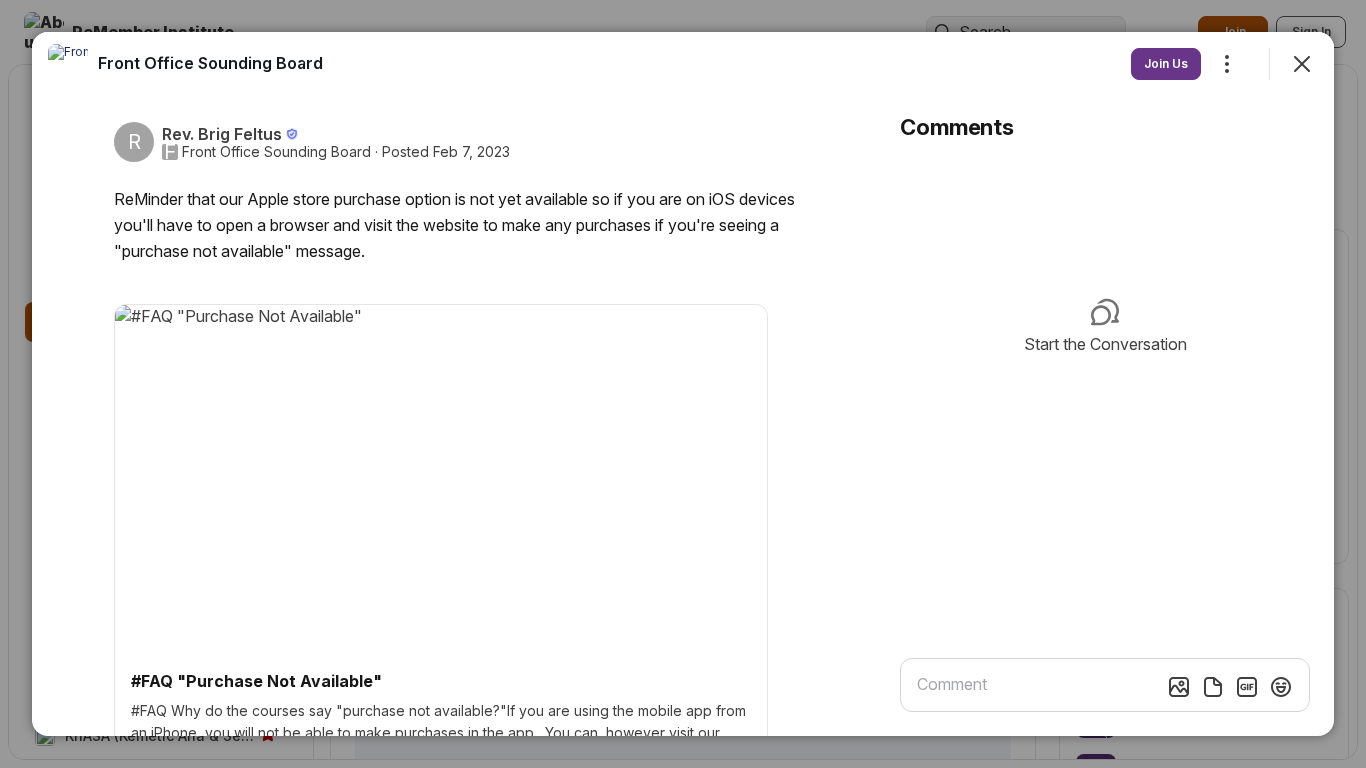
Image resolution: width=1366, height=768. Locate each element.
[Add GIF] (1247, 687)
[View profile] (68, 64)
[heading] (210, 63)
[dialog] (683, 384)
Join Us (1166, 63)
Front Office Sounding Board (276, 152)
